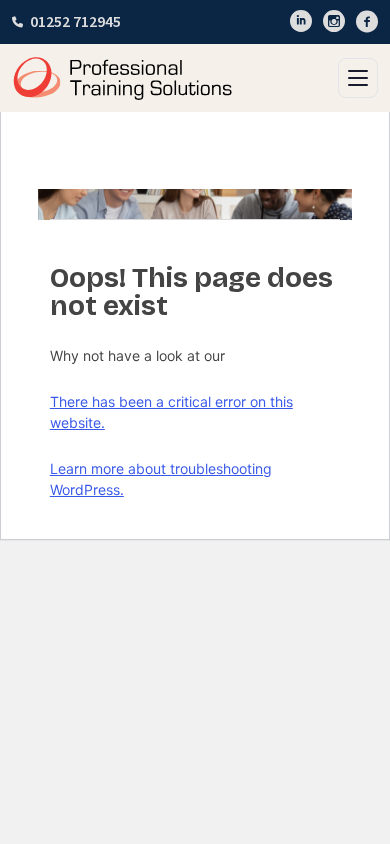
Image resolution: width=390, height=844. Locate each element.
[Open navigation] (358, 78)
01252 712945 (75, 22)
